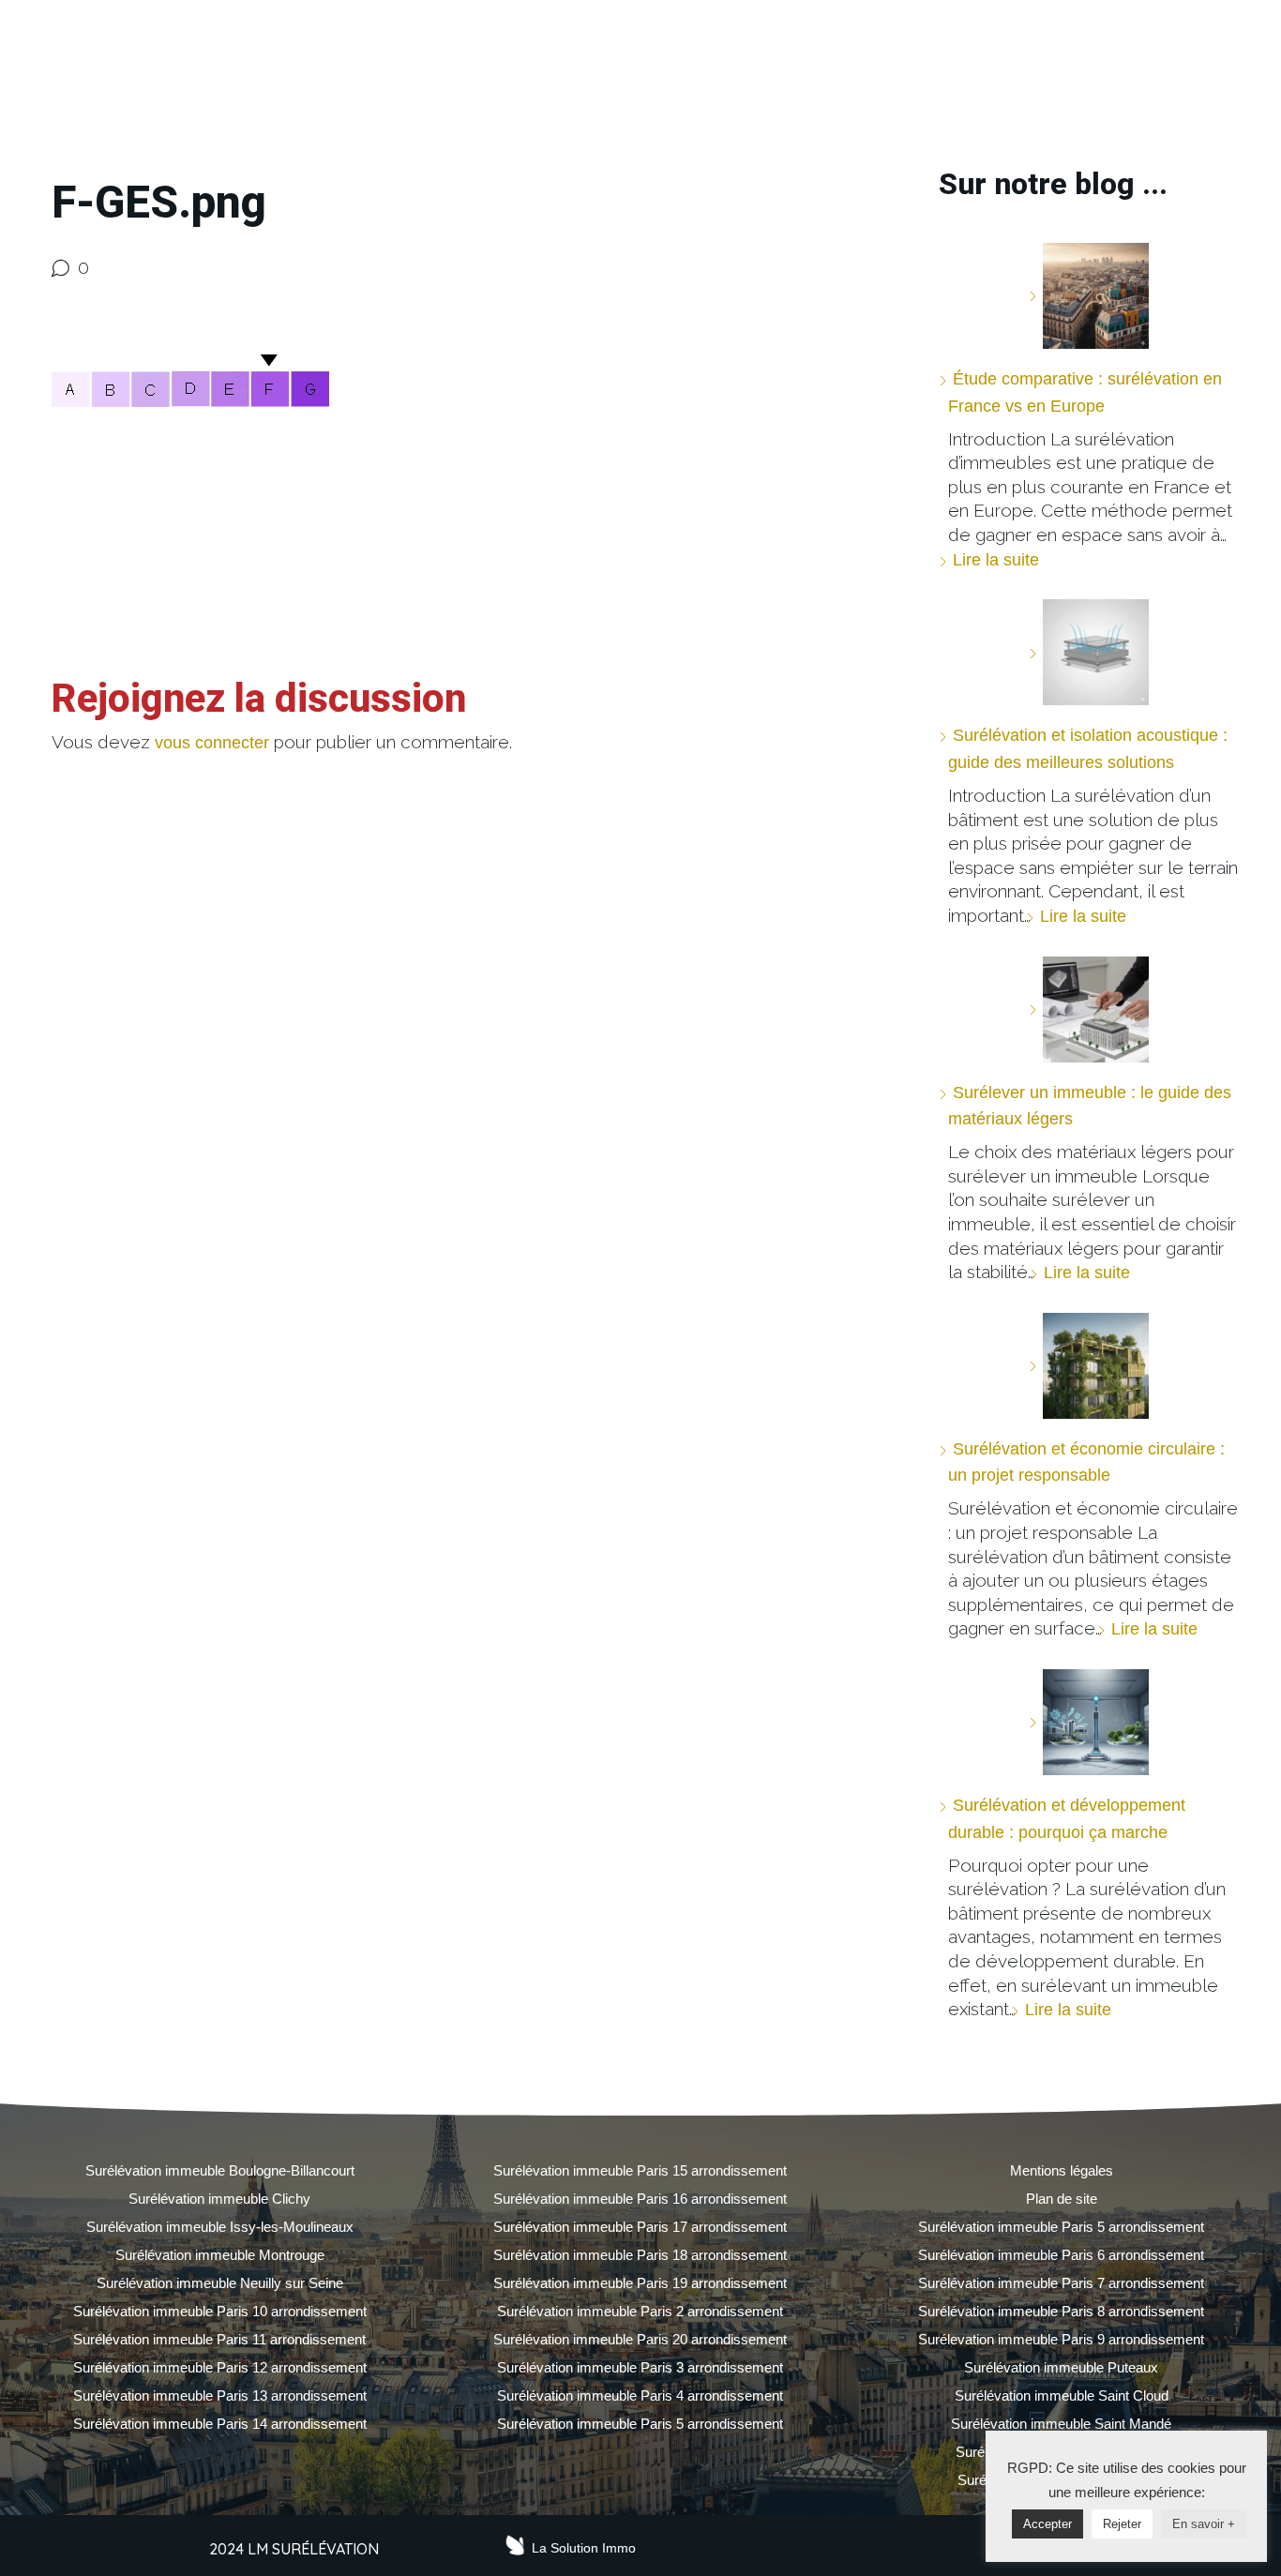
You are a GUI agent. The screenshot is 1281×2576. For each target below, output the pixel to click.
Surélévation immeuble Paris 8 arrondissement (1061, 2311)
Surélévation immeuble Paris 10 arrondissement (220, 2311)
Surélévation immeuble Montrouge (220, 2255)
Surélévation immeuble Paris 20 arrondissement (640, 2339)
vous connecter (212, 743)
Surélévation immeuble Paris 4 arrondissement (640, 2395)
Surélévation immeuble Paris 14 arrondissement (220, 2424)
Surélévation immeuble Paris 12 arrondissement (220, 2367)
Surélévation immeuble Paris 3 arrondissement (640, 2367)
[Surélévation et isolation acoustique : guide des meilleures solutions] (1089, 652)
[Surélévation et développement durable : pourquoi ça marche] (1089, 1722)
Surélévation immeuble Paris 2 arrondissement (640, 2311)
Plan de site (1062, 2199)
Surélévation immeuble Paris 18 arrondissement (640, 2255)
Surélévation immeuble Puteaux (1061, 2367)
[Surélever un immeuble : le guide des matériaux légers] (1089, 1009)
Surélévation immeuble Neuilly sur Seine (220, 2283)
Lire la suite (996, 560)
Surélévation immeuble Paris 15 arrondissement (640, 2170)
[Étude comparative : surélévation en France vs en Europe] (1089, 296)
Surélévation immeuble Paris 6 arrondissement (1061, 2255)
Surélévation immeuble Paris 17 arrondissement (640, 2227)
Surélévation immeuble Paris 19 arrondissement (640, 2283)
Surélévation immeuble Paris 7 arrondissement (1061, 2283)
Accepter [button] (1047, 2524)
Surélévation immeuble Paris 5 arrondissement (640, 2424)
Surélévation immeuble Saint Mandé (1061, 2424)
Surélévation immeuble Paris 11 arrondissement (219, 2339)
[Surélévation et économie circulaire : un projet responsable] (1089, 1366)
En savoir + (1204, 2524)
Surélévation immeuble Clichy (219, 2199)
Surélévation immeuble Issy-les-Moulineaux (220, 2227)
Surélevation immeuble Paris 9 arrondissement (1061, 2339)
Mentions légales (1062, 2170)
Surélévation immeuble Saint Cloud (1062, 2395)
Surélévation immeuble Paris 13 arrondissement (220, 2395)
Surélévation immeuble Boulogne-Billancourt (220, 2170)
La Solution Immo (584, 2548)
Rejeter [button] (1122, 2524)
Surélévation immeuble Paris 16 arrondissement (640, 2199)
